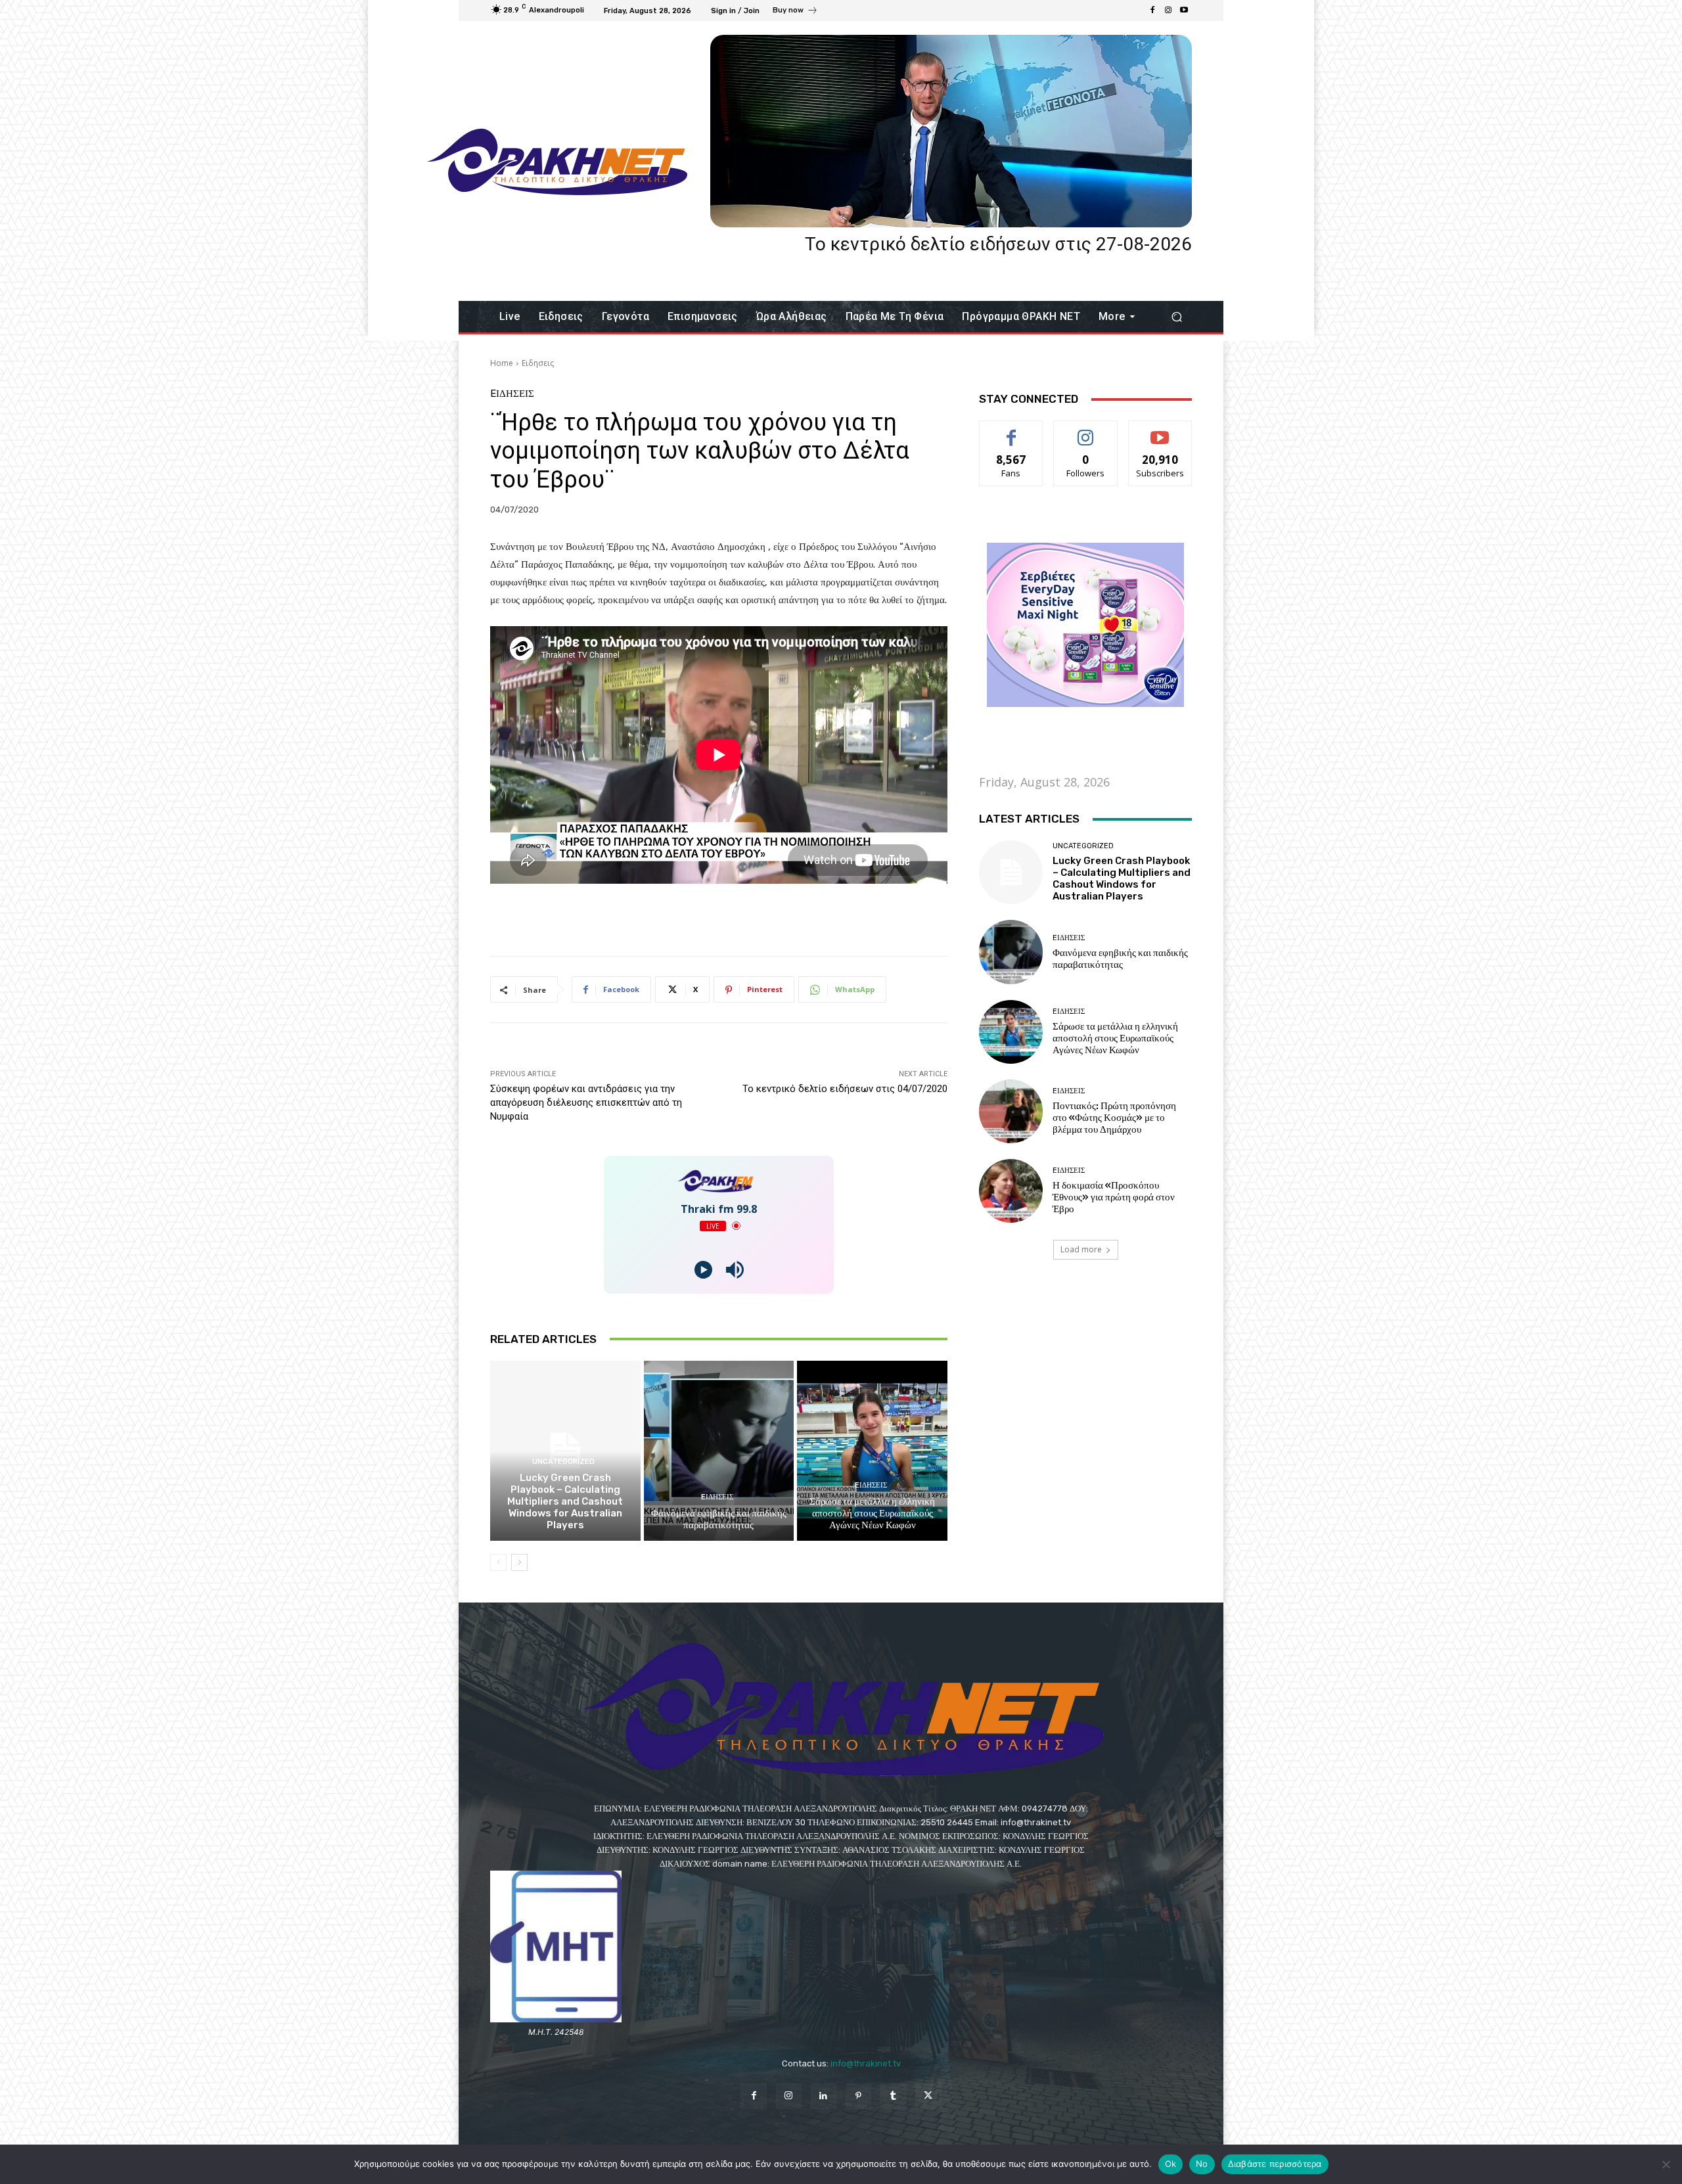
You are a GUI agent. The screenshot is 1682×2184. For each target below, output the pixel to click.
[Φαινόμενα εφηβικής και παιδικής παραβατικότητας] (719, 1451)
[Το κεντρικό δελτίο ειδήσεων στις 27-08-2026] (951, 131)
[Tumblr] (893, 2096)
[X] (928, 2096)
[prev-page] (498, 1562)
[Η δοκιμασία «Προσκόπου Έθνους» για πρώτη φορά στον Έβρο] (1011, 1191)
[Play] (703, 1270)
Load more (1081, 1249)
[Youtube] (1184, 11)
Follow (1086, 431)
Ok (1171, 2164)
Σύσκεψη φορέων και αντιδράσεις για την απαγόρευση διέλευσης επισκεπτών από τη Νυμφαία (586, 1103)
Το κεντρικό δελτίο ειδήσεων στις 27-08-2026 (998, 244)
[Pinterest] (858, 2096)
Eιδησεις (538, 363)
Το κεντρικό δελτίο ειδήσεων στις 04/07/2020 (845, 1089)
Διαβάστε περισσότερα (1275, 2164)
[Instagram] (1168, 11)
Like (1011, 431)
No (1202, 2164)
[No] (1666, 2164)
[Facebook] (1152, 11)
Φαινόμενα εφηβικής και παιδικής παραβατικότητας (719, 1519)
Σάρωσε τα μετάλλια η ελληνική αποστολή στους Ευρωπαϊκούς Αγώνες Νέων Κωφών (872, 1513)
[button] (1176, 317)
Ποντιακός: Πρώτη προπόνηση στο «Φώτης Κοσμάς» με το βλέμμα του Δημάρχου (1114, 1118)
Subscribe (1160, 431)
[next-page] (519, 1562)
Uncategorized (563, 1462)
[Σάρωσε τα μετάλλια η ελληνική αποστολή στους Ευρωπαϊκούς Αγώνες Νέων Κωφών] (872, 1451)
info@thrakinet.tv (866, 2063)
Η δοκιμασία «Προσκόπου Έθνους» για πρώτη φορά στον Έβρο (1114, 1197)
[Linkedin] (824, 2096)
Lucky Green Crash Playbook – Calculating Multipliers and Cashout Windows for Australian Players (565, 1501)
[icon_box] (795, 12)
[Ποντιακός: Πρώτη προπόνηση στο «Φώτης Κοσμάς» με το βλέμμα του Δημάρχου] (1011, 1111)
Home (502, 363)
